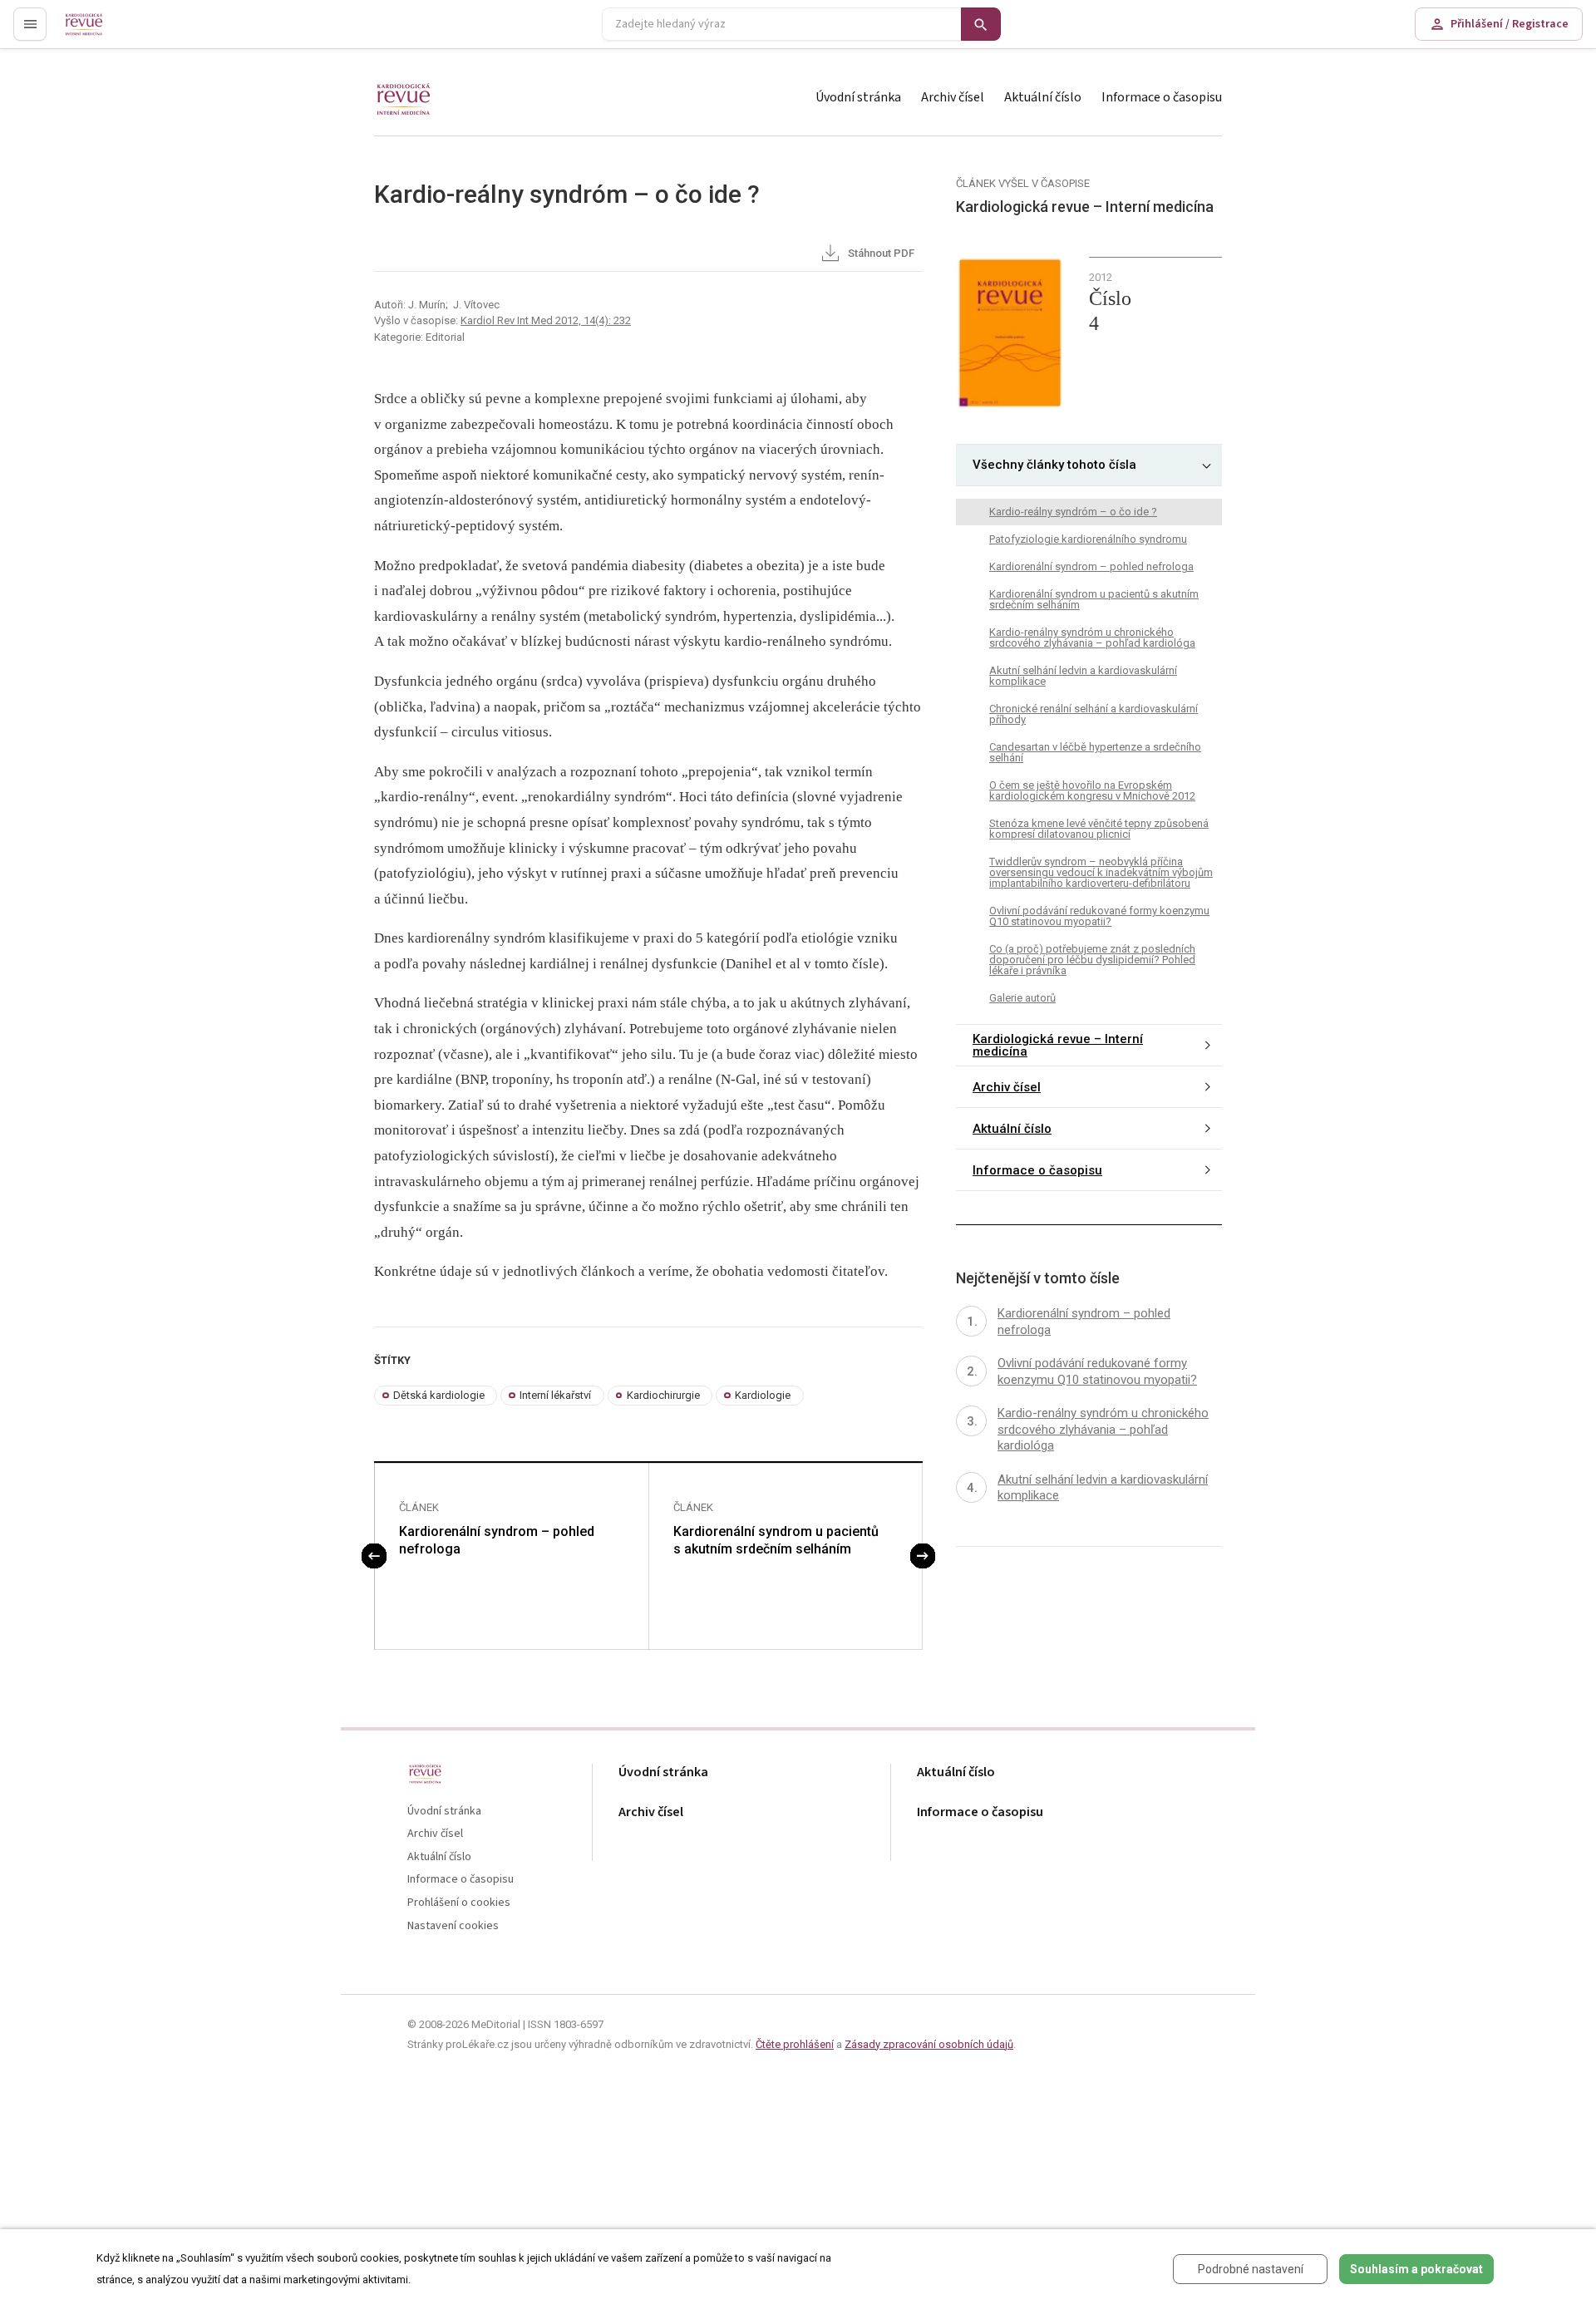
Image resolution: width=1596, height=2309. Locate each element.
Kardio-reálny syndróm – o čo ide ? (1073, 512)
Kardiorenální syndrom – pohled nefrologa (497, 1540)
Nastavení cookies (453, 1926)
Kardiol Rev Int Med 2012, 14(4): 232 (546, 320)
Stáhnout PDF (880, 253)
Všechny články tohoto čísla (1054, 465)
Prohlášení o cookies (459, 1903)
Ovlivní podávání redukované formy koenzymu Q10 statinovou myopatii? (1099, 916)
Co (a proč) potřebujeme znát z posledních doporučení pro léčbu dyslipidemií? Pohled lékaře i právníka (1092, 960)
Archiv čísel (953, 97)
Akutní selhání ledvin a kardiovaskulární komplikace (1083, 676)
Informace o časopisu (1162, 97)
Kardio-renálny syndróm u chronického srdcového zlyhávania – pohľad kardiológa (1092, 638)
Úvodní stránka (858, 97)
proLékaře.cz (97, 31)
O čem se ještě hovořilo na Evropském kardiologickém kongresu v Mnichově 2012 (1092, 790)
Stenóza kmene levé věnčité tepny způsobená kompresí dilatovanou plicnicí (1099, 829)
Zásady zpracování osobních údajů (929, 2044)
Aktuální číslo (1043, 97)
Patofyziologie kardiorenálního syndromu (1088, 539)
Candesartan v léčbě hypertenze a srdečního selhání (1095, 752)
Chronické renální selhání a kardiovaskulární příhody (1094, 714)
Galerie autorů (1022, 998)
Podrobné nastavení (1251, 2269)
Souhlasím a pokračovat (1416, 2269)
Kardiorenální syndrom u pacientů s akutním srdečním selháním (776, 1540)
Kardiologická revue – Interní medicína (1058, 1045)
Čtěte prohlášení (795, 2044)
